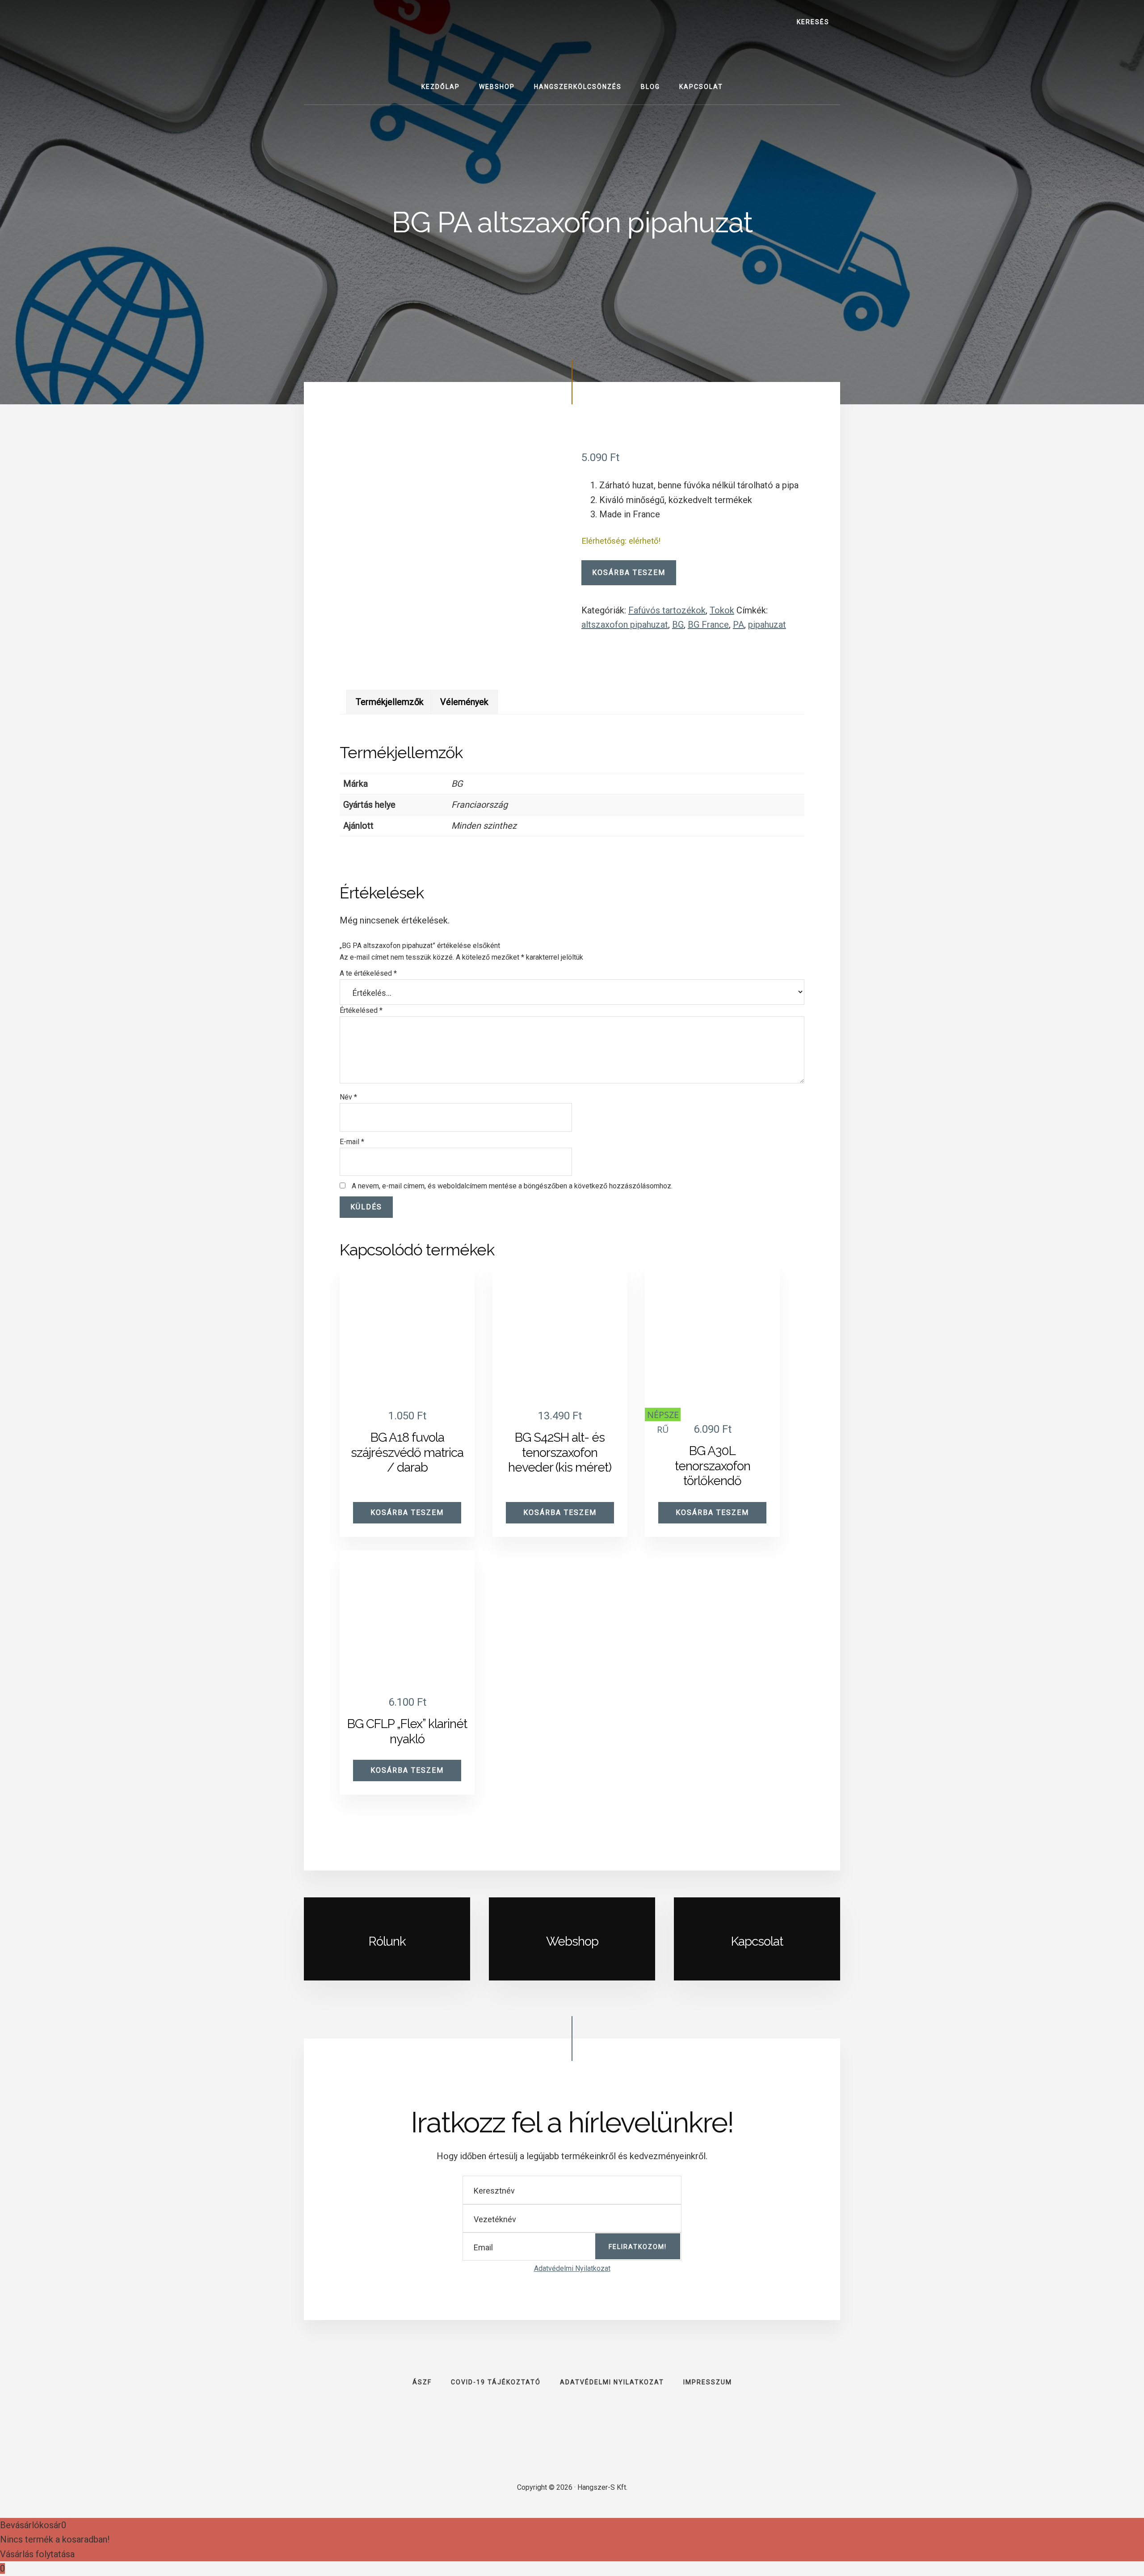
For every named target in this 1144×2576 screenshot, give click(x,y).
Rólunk (387, 1941)
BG (678, 625)
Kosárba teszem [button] (407, 1512)
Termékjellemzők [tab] (390, 702)
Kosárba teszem (629, 573)
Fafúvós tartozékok (667, 610)
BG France (708, 625)
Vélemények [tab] (464, 702)
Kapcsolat (757, 1941)
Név (348, 1097)
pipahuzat (767, 625)
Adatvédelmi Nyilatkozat (572, 2268)
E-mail (352, 1142)
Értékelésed (361, 1010)
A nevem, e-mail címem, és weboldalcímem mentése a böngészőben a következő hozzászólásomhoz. (512, 1186)
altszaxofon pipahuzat (625, 625)
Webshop (572, 1941)
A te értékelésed (368, 973)
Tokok (722, 610)
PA (738, 625)
